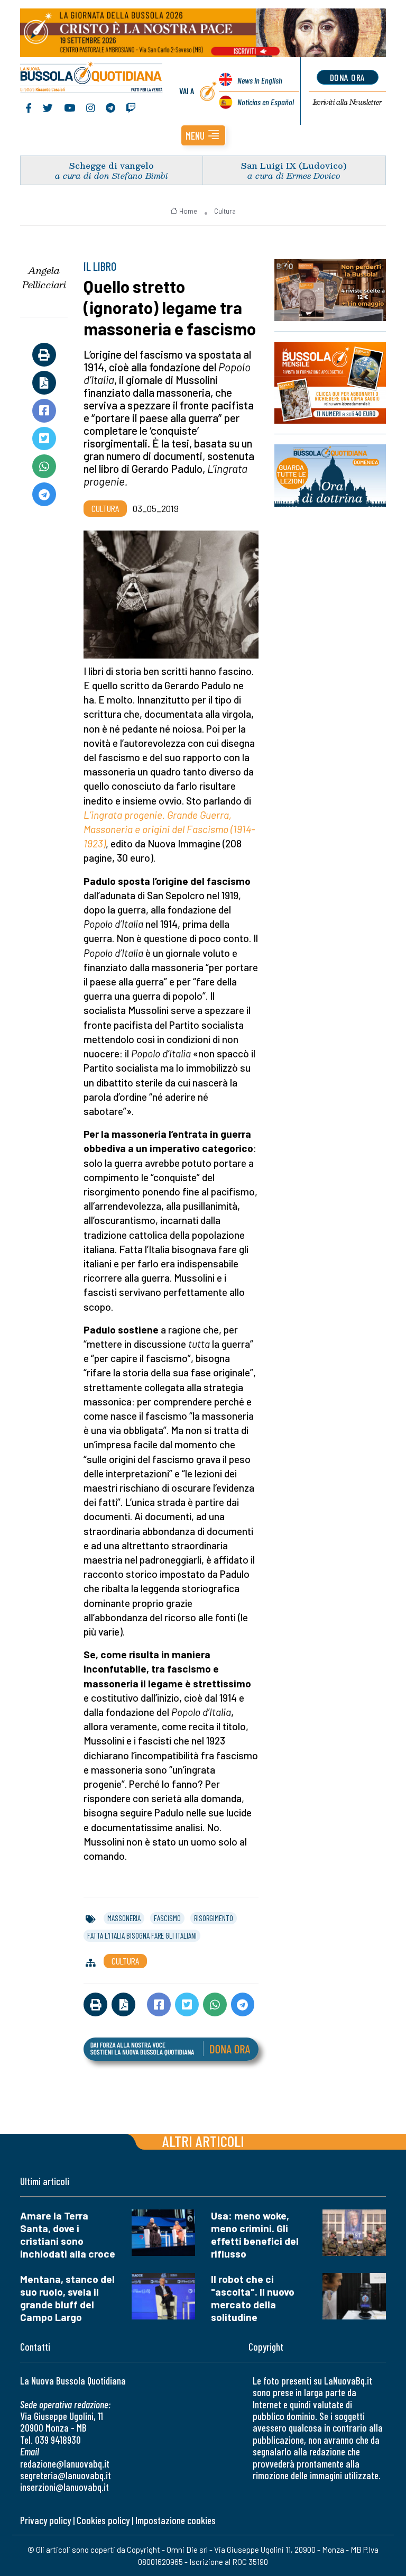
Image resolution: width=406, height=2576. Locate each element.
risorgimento (214, 1918)
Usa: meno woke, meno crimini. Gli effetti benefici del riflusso (255, 2235)
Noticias (266, 102)
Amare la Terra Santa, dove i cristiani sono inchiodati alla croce (68, 2235)
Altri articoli (203, 2141)
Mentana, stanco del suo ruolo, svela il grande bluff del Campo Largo (67, 2298)
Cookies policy (103, 2520)
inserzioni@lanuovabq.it (64, 2487)
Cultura (225, 211)
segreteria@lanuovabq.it (66, 2475)
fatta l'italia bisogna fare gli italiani (142, 1935)
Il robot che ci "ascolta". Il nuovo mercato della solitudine (253, 2298)
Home (188, 211)
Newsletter (348, 102)
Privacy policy (45, 2520)
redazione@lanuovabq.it (65, 2464)
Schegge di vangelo (112, 165)
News (260, 80)
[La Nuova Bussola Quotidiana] (92, 78)
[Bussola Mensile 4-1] (330, 290)
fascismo (167, 1918)
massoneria (124, 1918)
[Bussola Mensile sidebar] (330, 383)
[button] (203, 135)
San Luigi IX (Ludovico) (294, 165)
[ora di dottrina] (330, 476)
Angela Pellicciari (44, 277)
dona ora (348, 77)
